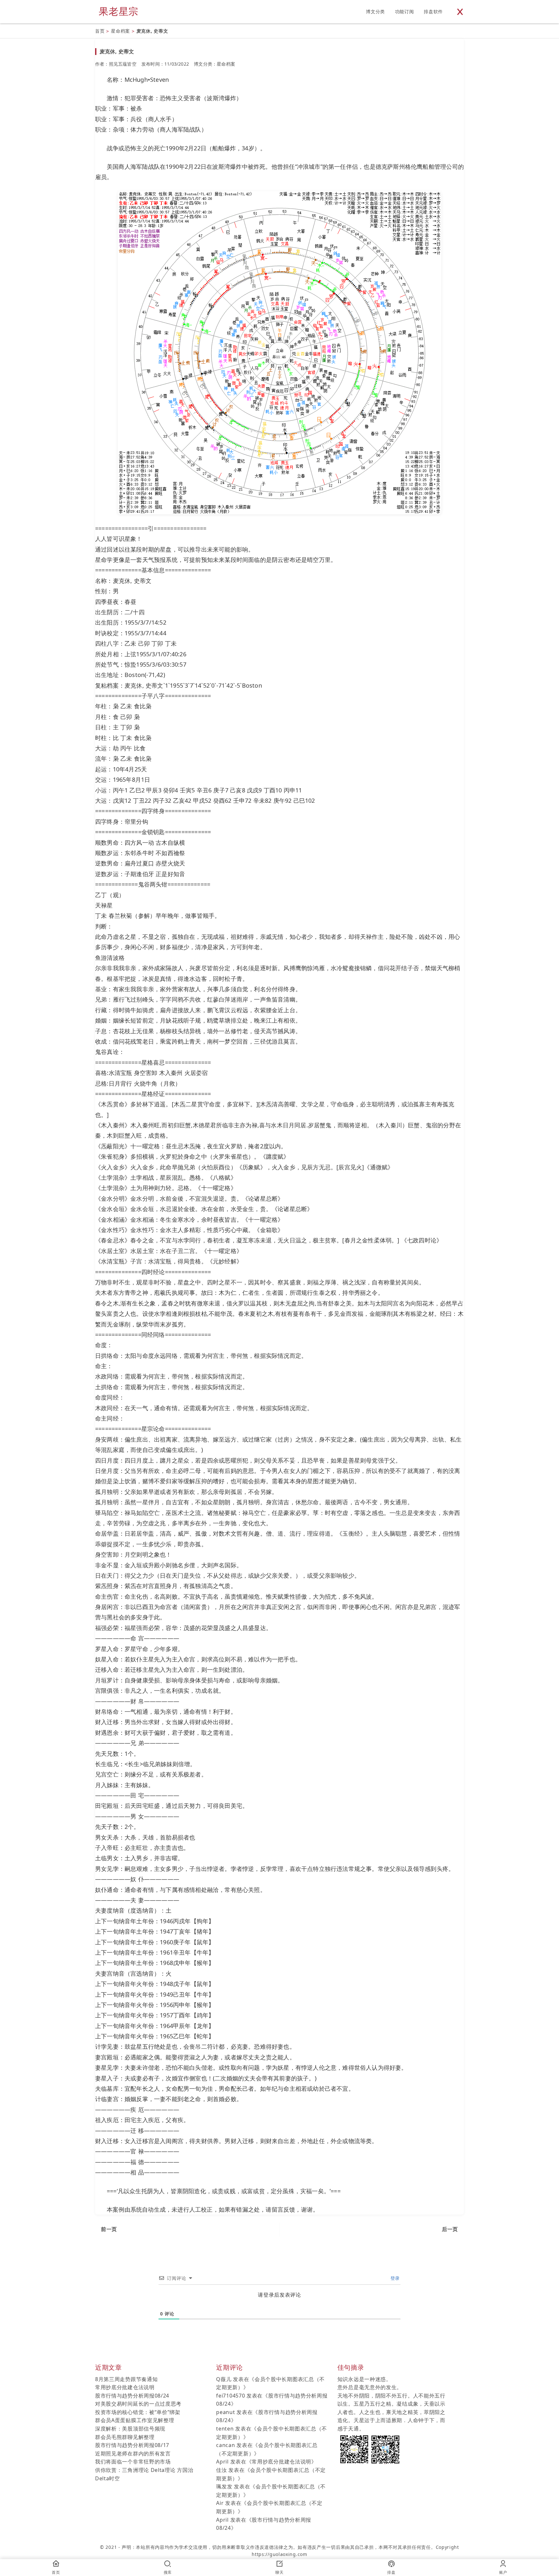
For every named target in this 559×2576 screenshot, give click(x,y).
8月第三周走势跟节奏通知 (126, 2379)
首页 (100, 31)
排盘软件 (433, 11)
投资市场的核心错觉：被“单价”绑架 (138, 2412)
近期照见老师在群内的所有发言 (133, 2453)
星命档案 (121, 31)
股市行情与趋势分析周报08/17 (132, 2445)
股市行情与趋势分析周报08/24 (132, 2396)
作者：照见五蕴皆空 (116, 64)
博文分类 (375, 11)
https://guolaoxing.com (279, 2554)
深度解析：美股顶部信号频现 (130, 2429)
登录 (394, 2278)
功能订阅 (405, 11)
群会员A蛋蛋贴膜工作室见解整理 (135, 2420)
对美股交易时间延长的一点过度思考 (138, 2404)
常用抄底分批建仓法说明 (125, 2387)
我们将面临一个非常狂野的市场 (133, 2462)
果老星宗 (119, 11)
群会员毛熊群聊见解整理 (125, 2437)
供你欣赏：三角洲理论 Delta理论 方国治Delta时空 (144, 2474)
